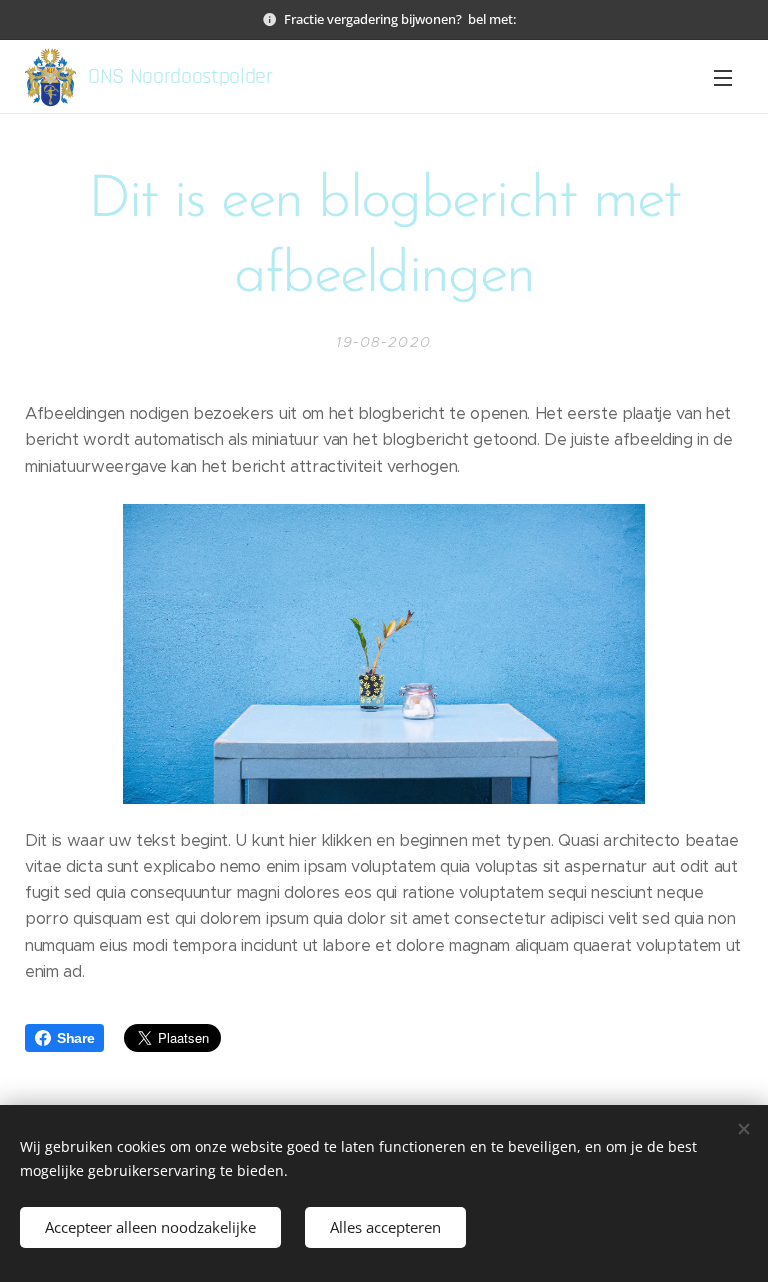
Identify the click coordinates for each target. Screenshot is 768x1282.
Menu (723, 77)
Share (75, 1038)
